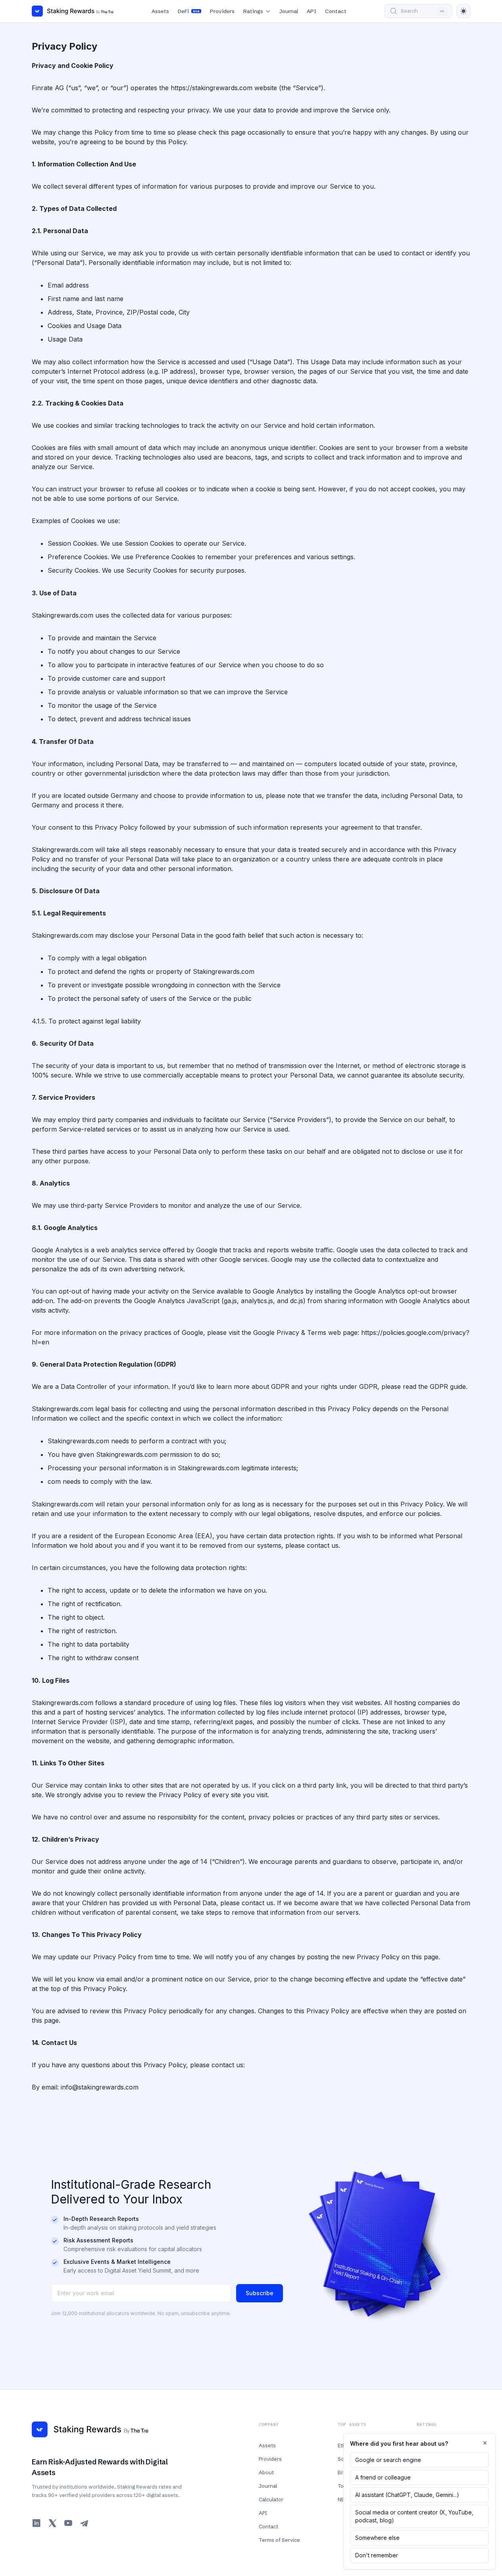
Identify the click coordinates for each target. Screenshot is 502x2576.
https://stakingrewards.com (212, 88)
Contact (336, 11)
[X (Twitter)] (52, 2523)
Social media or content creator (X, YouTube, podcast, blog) (414, 2516)
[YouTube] (68, 2523)
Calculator (271, 2499)
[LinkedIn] (37, 2523)
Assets (160, 11)
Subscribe (260, 2293)
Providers (222, 11)
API (312, 11)
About (266, 2472)
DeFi (188, 11)
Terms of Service (279, 2540)
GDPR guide (448, 1386)
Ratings (253, 11)
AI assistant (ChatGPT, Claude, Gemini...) (407, 2495)
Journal (289, 11)
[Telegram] (84, 2523)
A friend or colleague (383, 2477)
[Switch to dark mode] (464, 11)
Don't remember (377, 2555)
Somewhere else (377, 2538)
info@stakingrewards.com (100, 2087)
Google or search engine (388, 2460)
